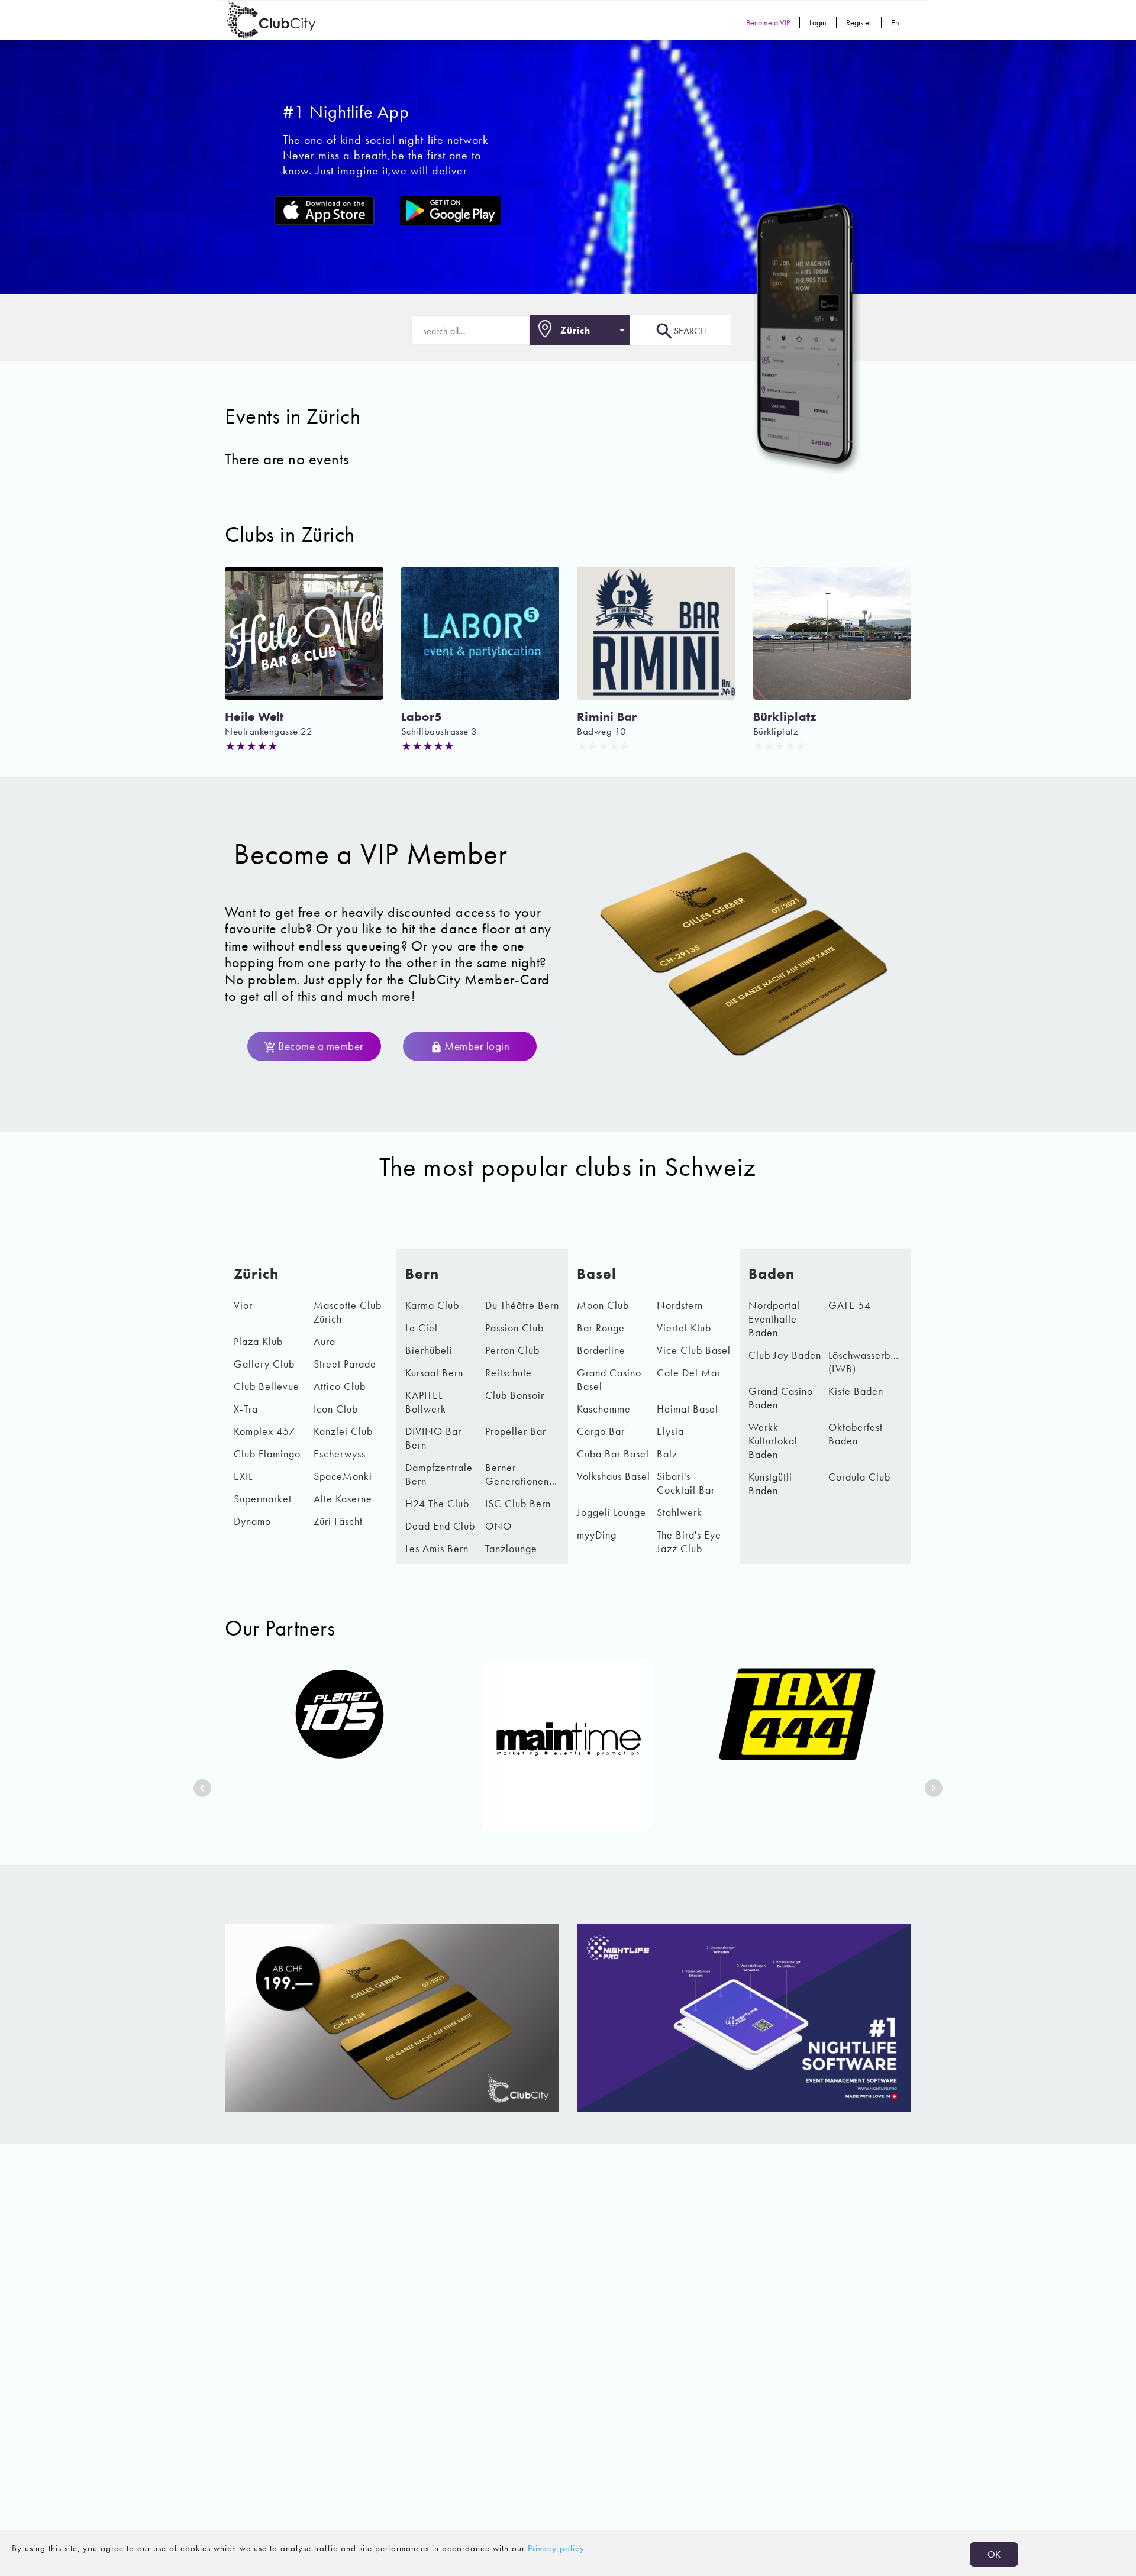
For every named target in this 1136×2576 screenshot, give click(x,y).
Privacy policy (556, 2548)
